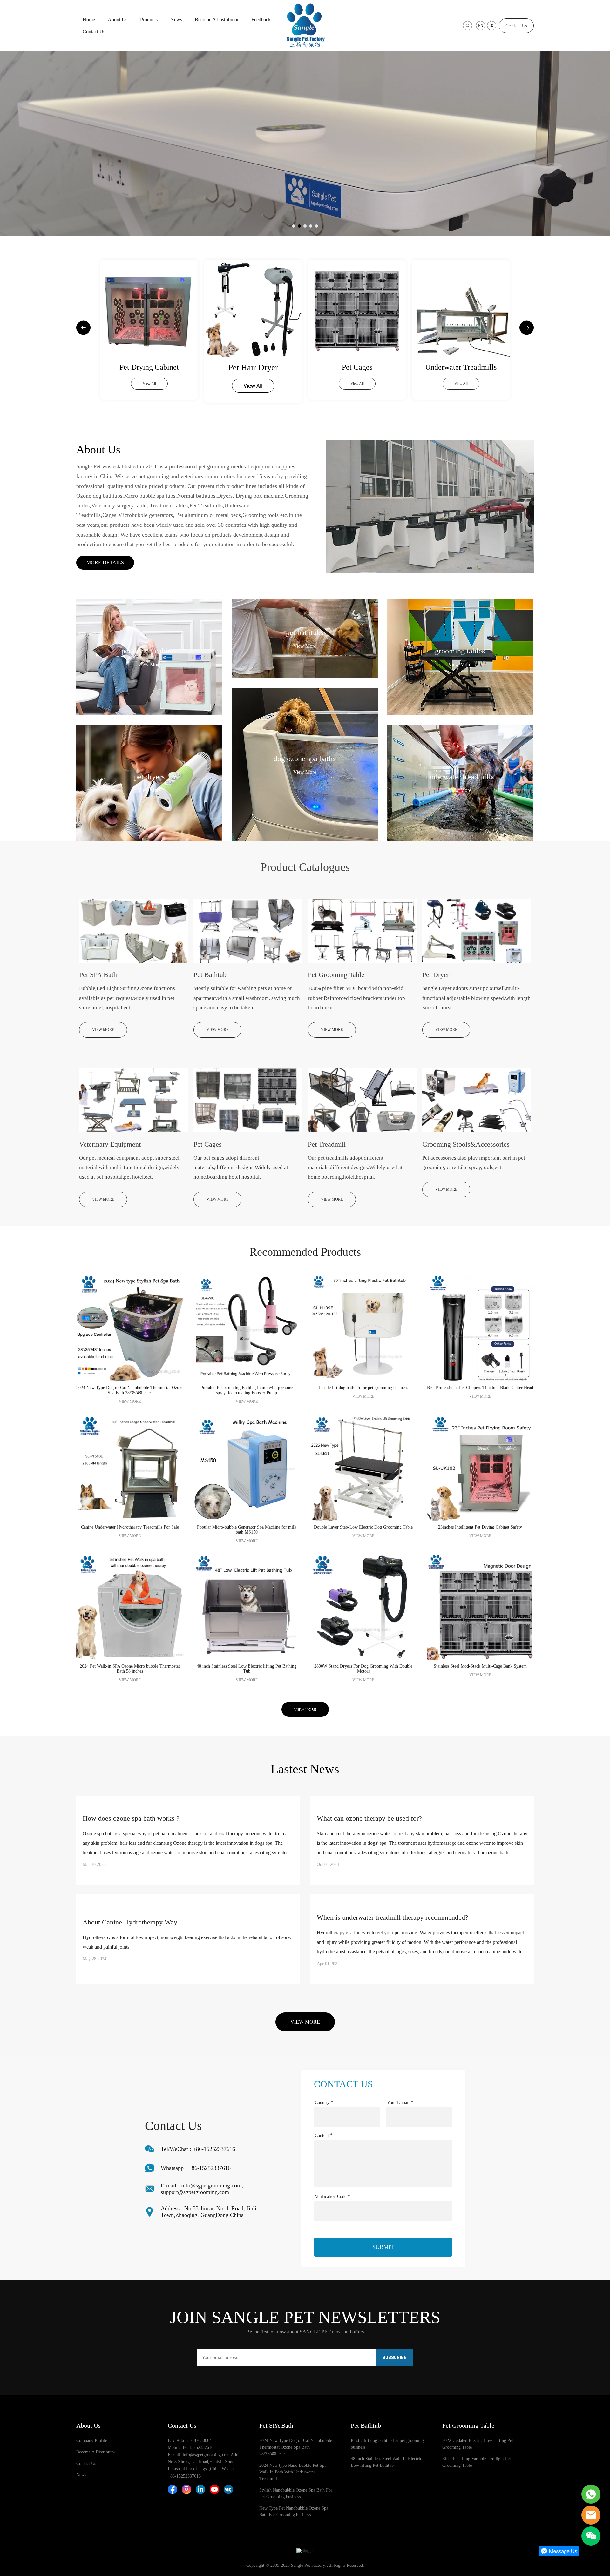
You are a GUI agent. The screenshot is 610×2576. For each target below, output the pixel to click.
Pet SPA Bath (276, 2425)
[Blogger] (305, 2551)
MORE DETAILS (105, 562)
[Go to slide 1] (294, 226)
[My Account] (492, 26)
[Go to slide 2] (299, 226)
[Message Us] (559, 2555)
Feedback (261, 20)
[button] (83, 328)
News (176, 20)
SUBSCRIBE (394, 2358)
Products (149, 20)
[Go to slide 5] (316, 226)
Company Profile (92, 2441)
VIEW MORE (103, 1030)
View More (149, 664)
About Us (118, 20)
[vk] (228, 2489)
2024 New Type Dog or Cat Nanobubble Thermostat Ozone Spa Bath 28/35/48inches (296, 2447)
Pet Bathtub (366, 2425)
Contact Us (94, 32)
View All (149, 386)
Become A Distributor (217, 20)
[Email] (591, 2515)
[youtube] (214, 2489)
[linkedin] (200, 2489)
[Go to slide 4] (311, 226)
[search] (468, 26)
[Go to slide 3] (305, 226)
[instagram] (186, 2489)
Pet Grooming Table (468, 2425)
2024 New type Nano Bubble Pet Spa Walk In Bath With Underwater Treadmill (293, 2472)
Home (89, 20)
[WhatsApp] (591, 2494)
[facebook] (173, 2489)
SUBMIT (383, 2247)
